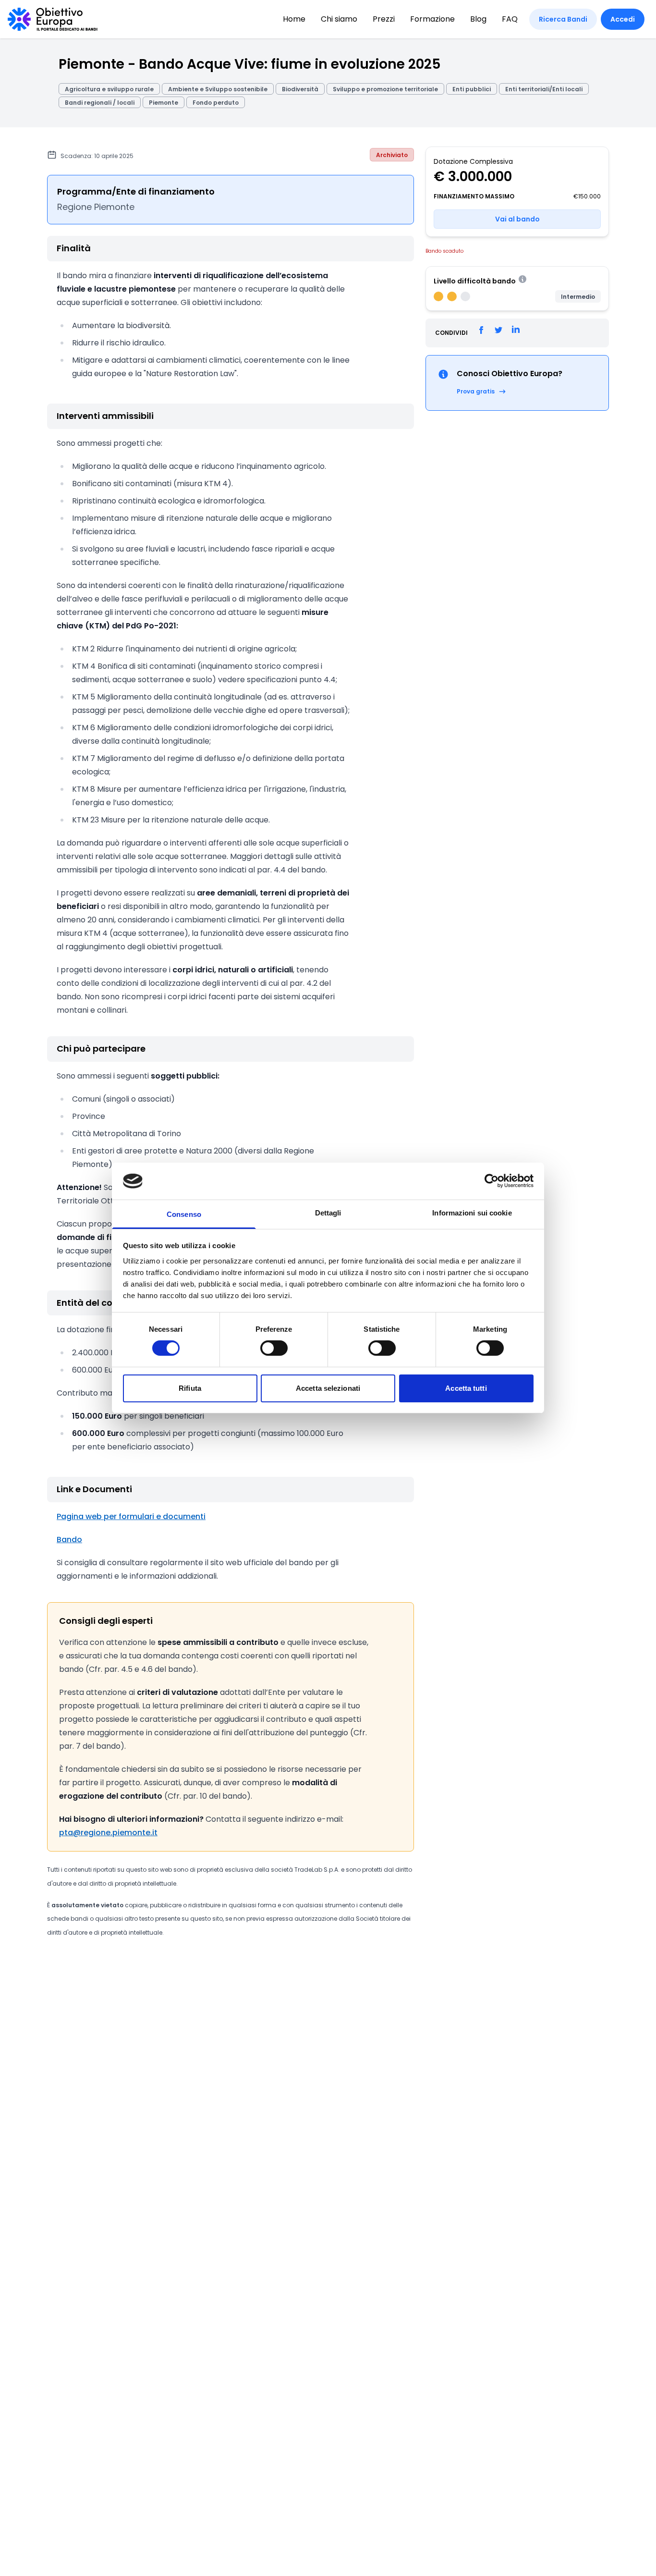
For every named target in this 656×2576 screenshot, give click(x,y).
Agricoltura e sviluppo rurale (109, 89)
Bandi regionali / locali (100, 103)
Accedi (623, 19)
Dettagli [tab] (328, 1213)
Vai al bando (517, 219)
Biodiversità (300, 89)
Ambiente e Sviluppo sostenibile (218, 89)
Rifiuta (190, 1388)
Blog (478, 19)
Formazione (432, 19)
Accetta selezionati (328, 1388)
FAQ (510, 19)
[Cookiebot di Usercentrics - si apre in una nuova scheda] (492, 1181)
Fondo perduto (216, 103)
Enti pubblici (472, 89)
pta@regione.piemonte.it (108, 1833)
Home (294, 19)
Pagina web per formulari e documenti (131, 1516)
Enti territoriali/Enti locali (544, 89)
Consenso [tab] (184, 1214)
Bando (69, 1539)
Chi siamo (339, 19)
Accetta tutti (466, 1388)
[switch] (274, 1348)
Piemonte (164, 103)
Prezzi (384, 19)
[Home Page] (53, 19)
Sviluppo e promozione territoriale (385, 89)
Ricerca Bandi (563, 19)
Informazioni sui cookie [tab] (472, 1213)
